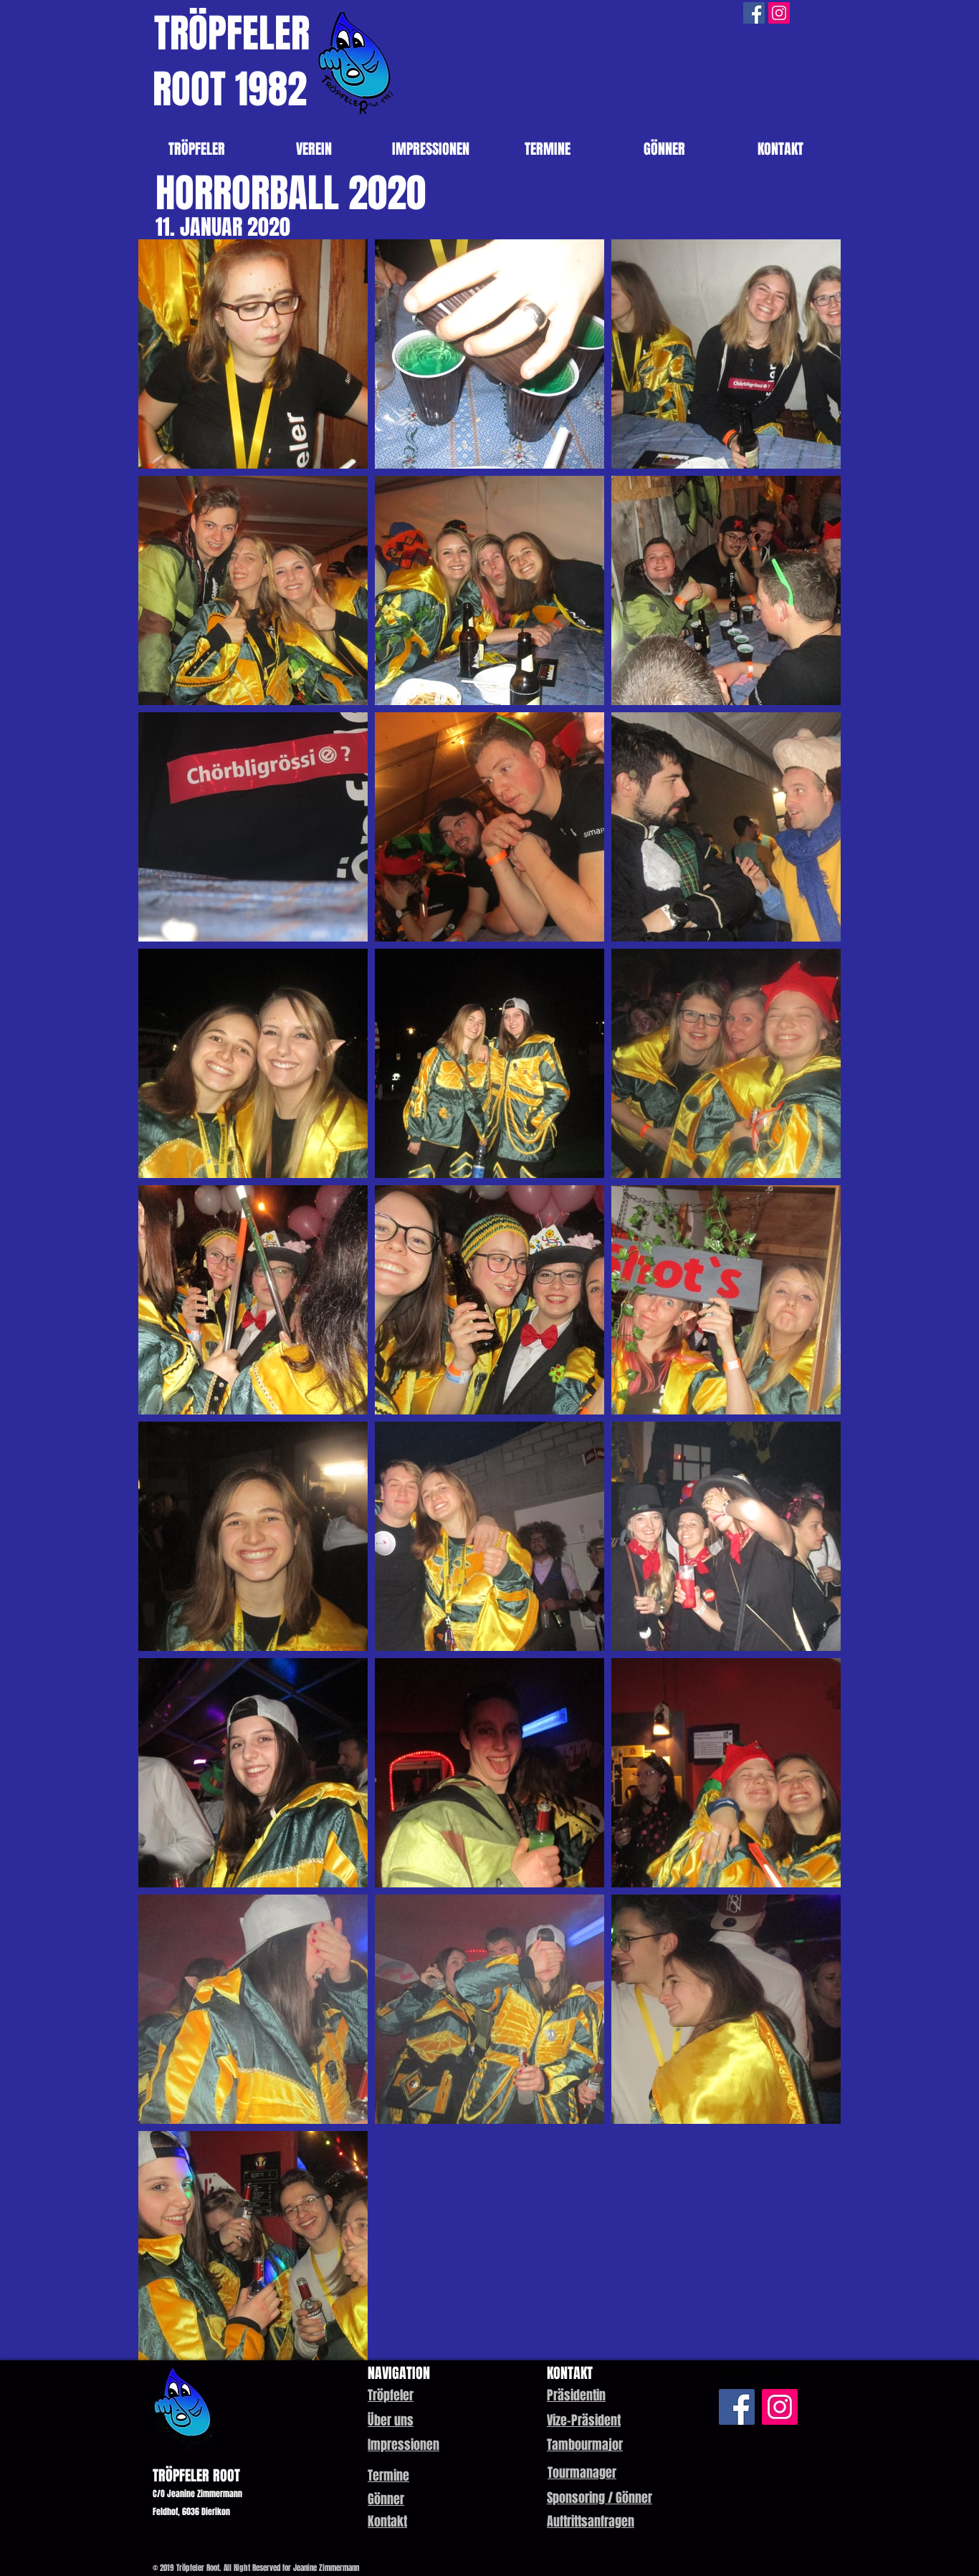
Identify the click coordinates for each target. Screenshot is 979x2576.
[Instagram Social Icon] (779, 13)
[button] (576, 2395)
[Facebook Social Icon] (754, 13)
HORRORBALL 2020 (291, 193)
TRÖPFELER (232, 33)
